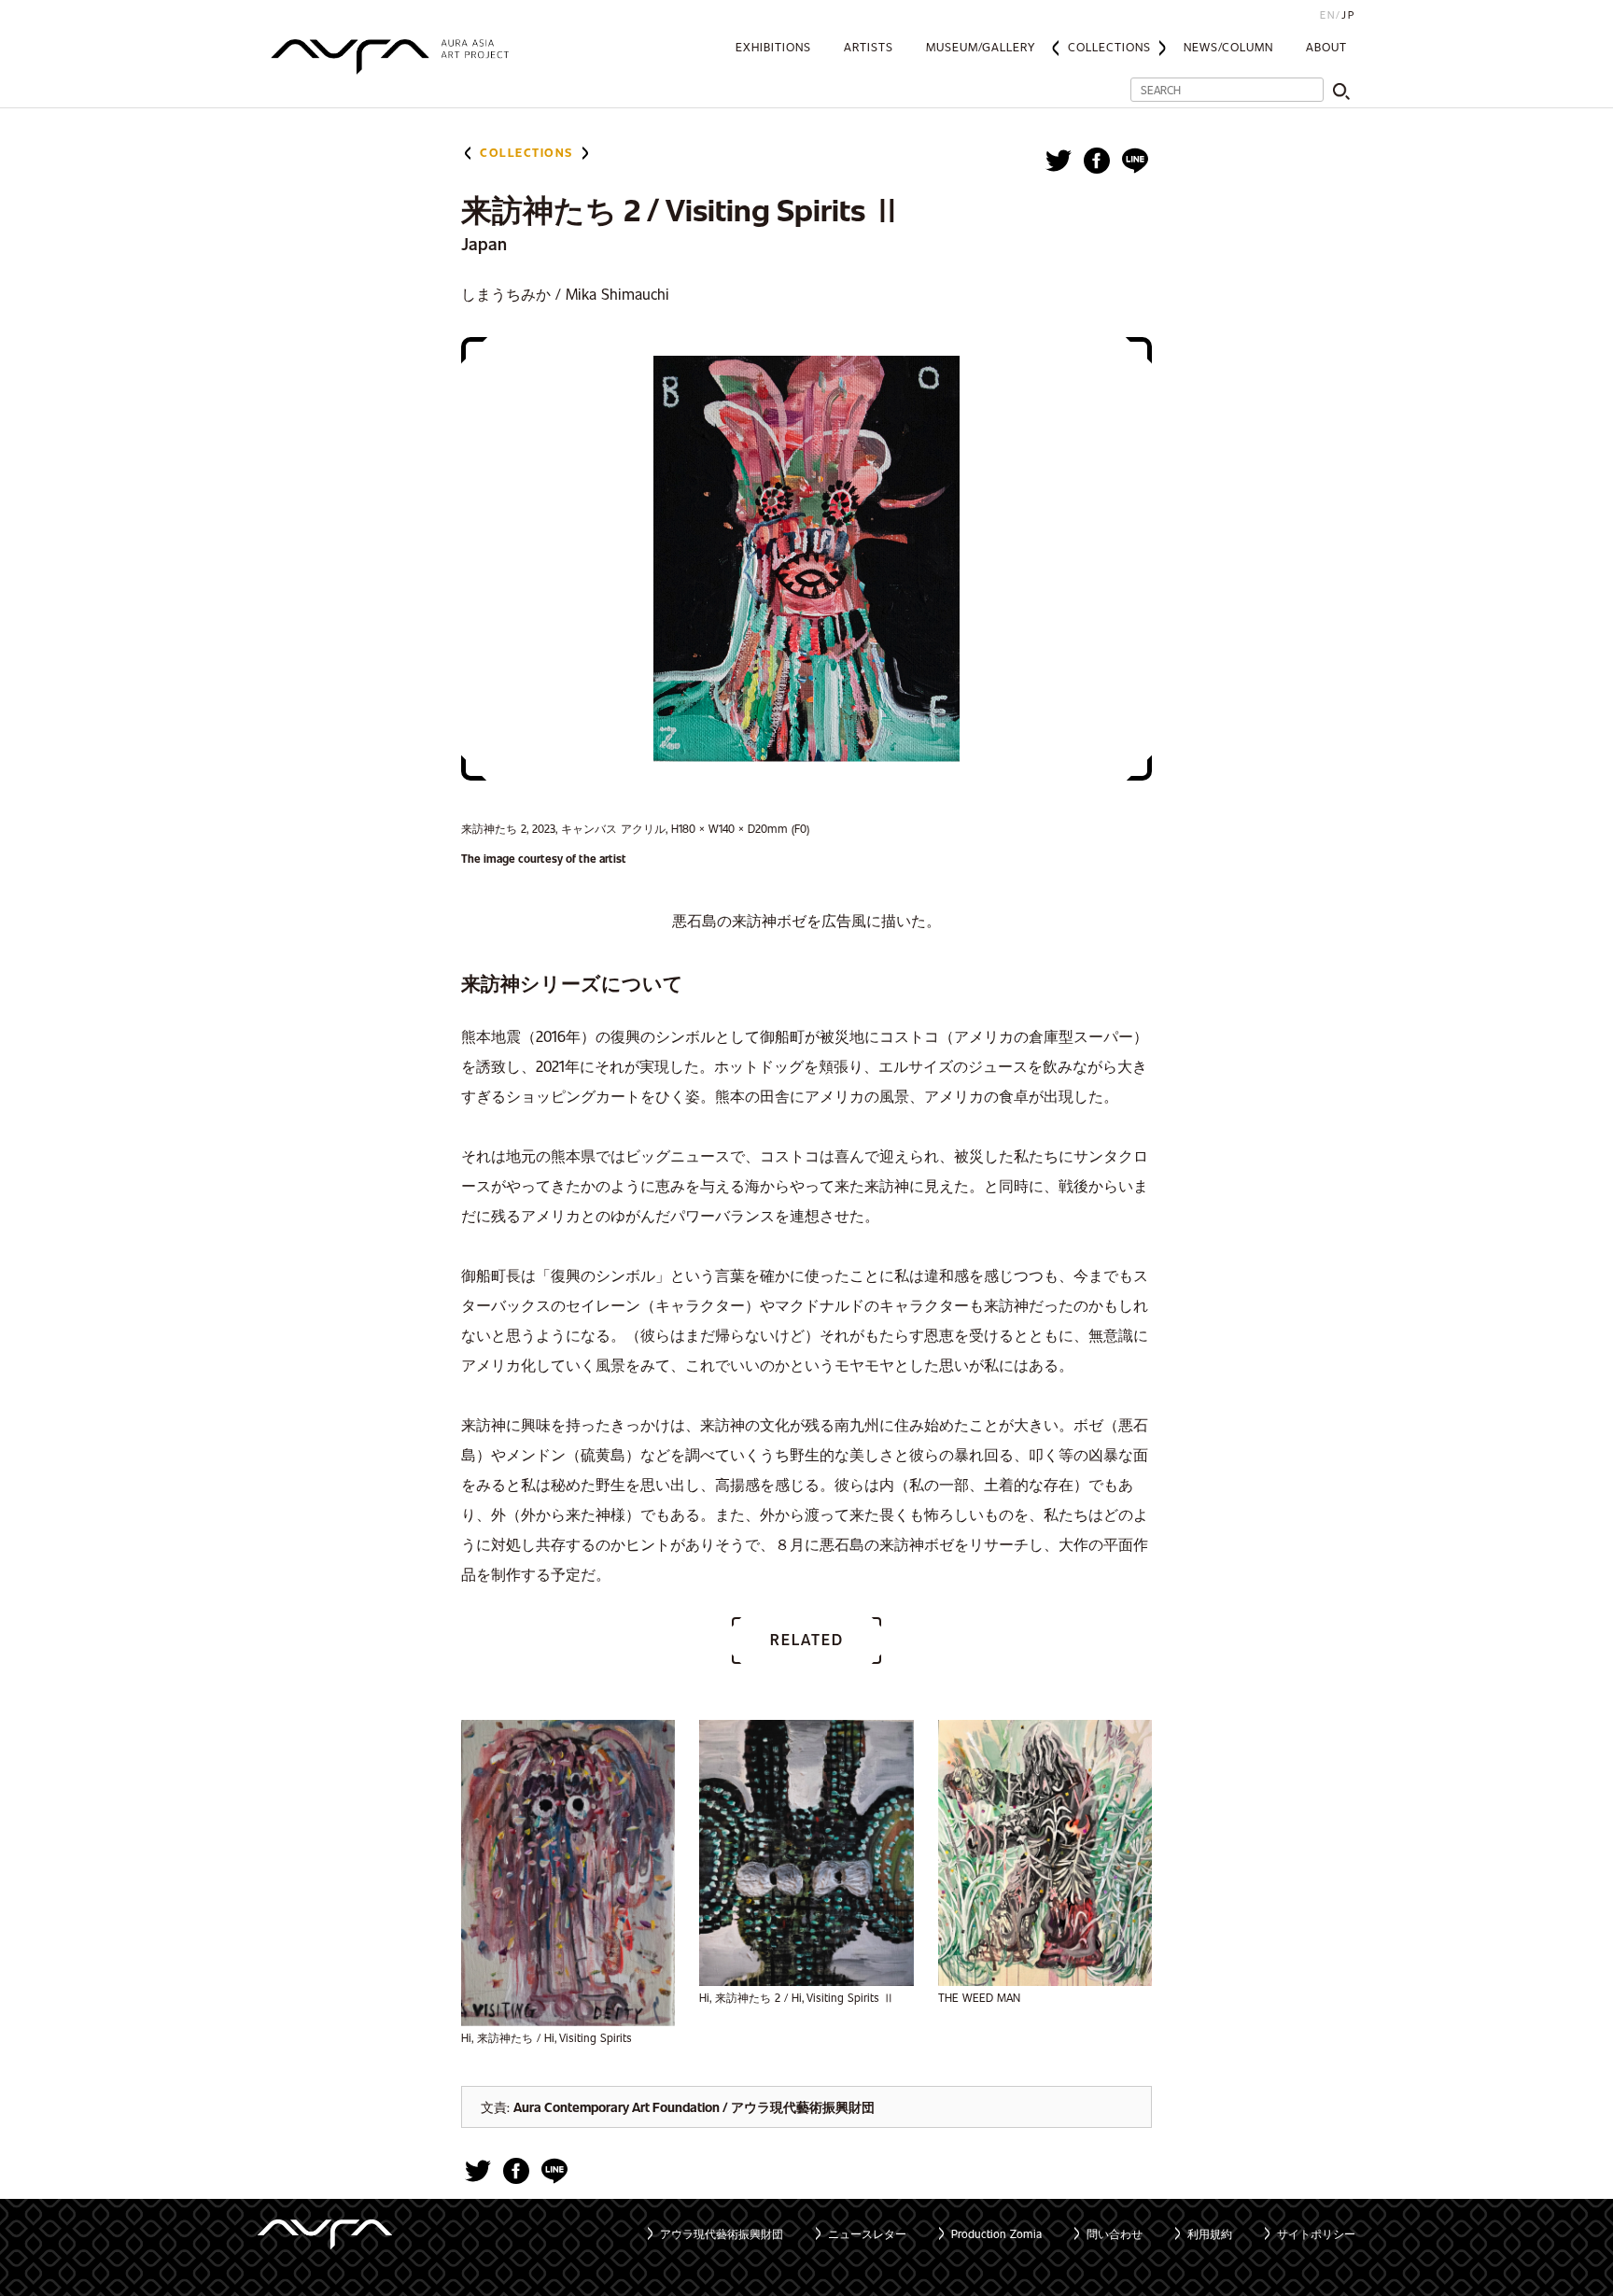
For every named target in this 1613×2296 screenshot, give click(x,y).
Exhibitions (773, 47)
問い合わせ (1115, 2233)
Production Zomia (996, 2233)
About (1326, 47)
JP (1348, 14)
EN (1328, 14)
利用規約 (1210, 2233)
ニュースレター (867, 2233)
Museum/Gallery (981, 47)
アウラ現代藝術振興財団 (722, 2233)
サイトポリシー (1316, 2233)
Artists (869, 47)
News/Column (1228, 47)
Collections (1109, 47)
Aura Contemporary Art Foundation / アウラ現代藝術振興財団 (694, 2107)
